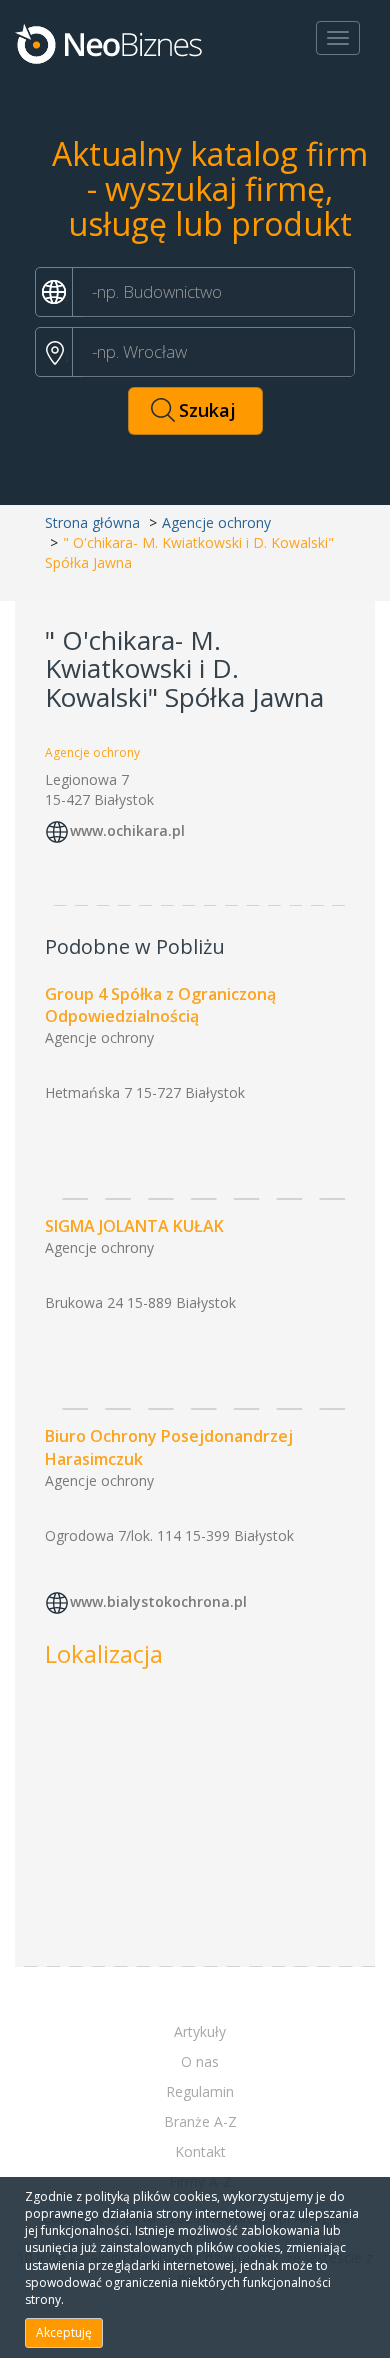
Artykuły (200, 2031)
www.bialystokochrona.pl (158, 1601)
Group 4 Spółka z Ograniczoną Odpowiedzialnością (160, 1005)
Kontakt (200, 2151)
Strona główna (92, 522)
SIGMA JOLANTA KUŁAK (134, 1226)
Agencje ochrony (216, 522)
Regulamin (200, 2091)
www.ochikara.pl (127, 830)
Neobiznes (110, 43)
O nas (200, 2061)
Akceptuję (64, 2332)
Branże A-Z (200, 2121)
